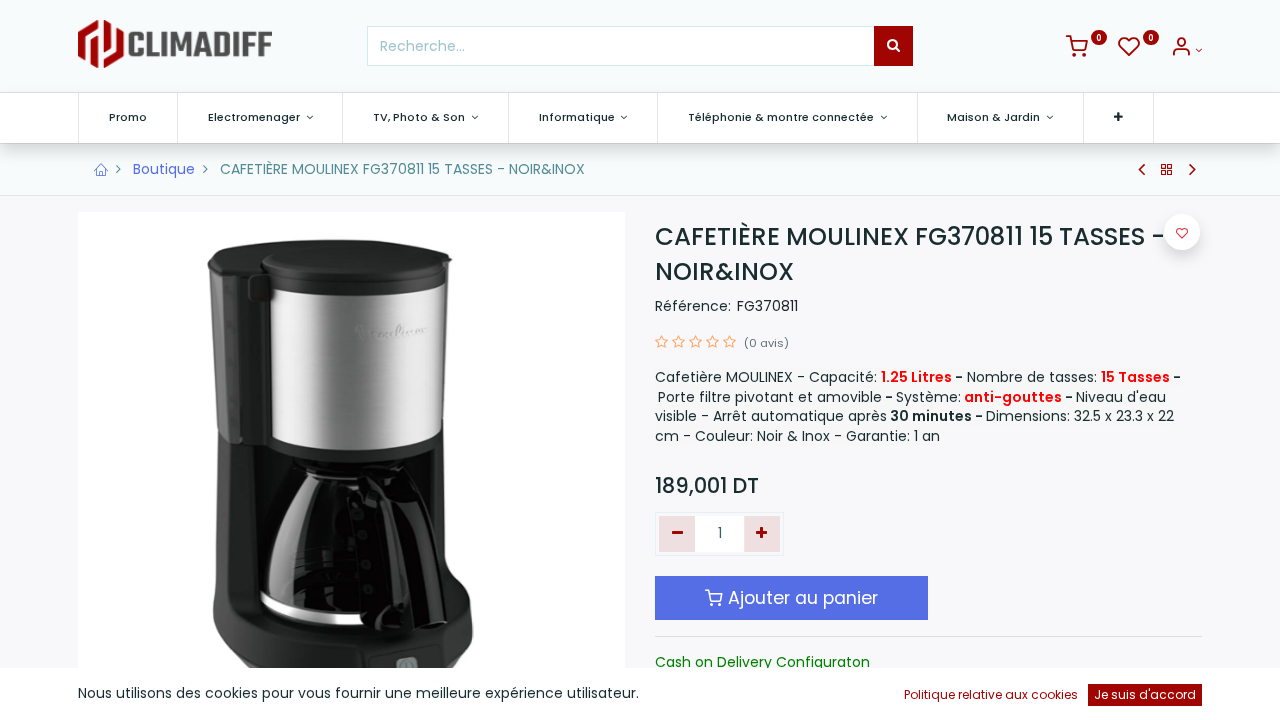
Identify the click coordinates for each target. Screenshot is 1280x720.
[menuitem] (128, 117)
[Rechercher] (893, 46)
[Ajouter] (762, 534)
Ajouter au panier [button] (800, 598)
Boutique (164, 169)
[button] (1118, 117)
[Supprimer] (677, 534)
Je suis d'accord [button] (1145, 694)
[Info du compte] (1186, 50)
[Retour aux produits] (1167, 170)
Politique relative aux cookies (991, 694)
